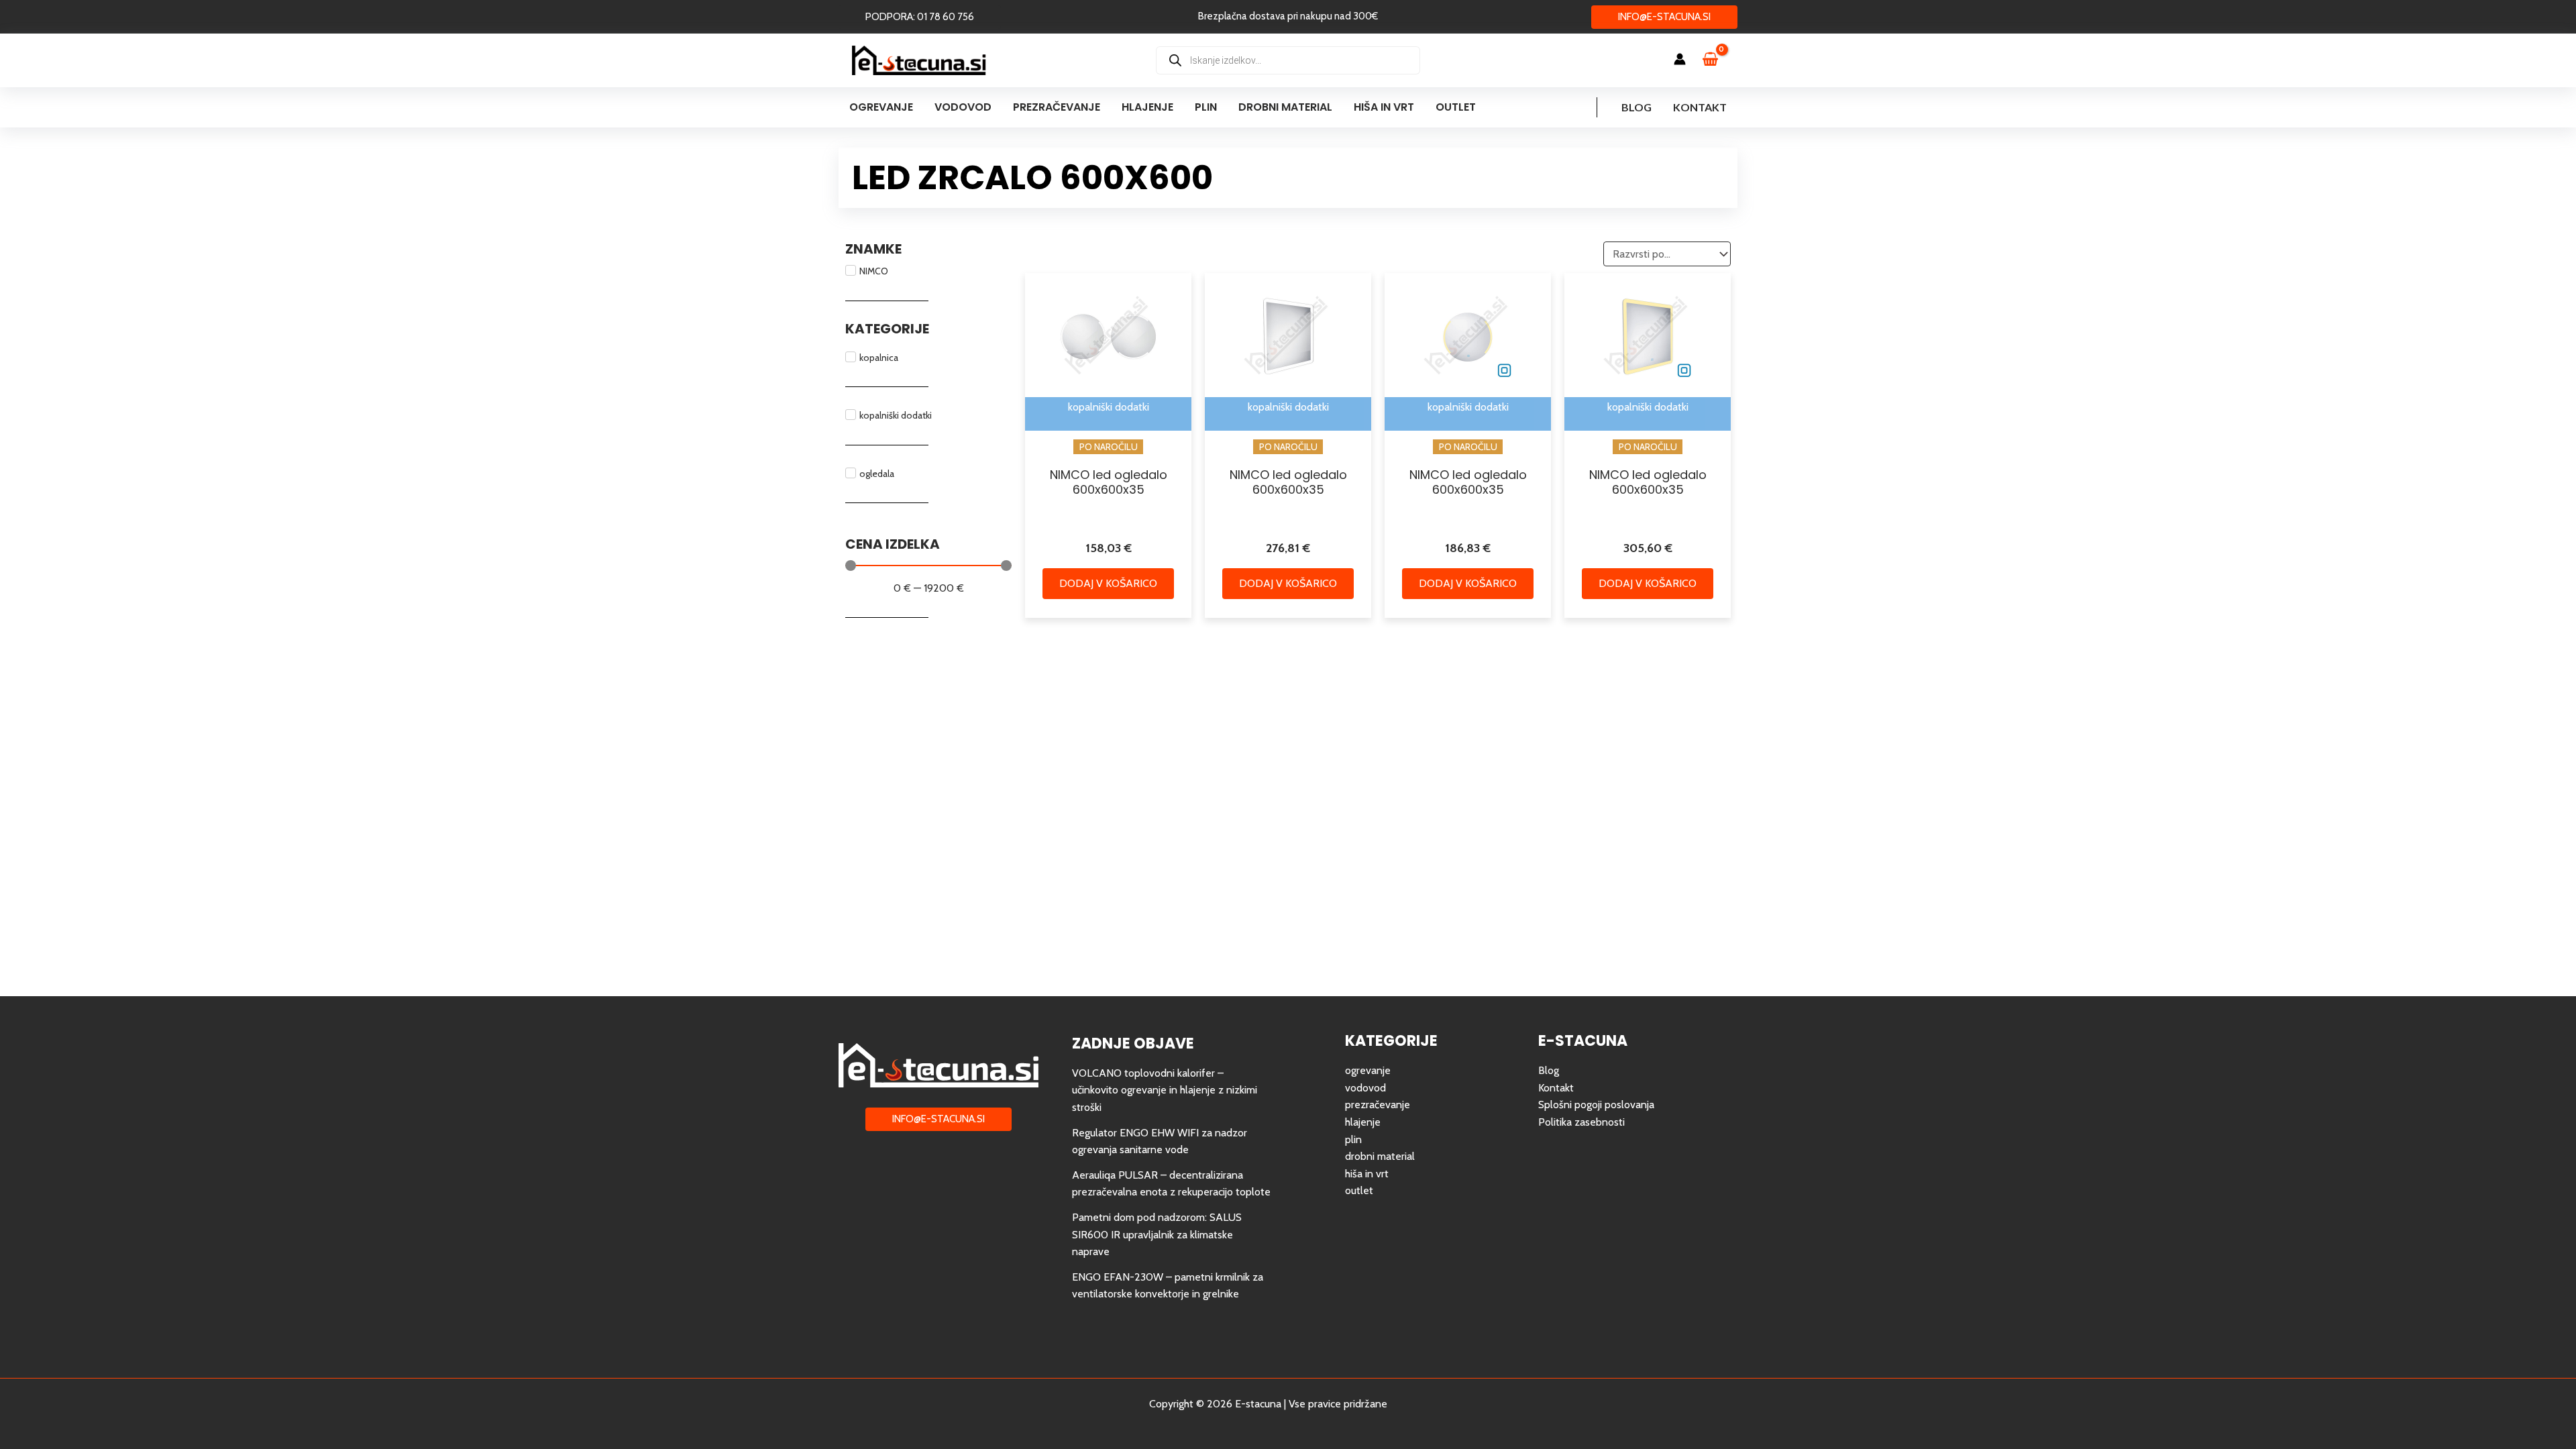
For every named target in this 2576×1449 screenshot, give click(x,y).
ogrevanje (1368, 1070)
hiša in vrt (1367, 1174)
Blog (1636, 107)
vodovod (1365, 1088)
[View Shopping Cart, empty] (1717, 60)
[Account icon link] (1680, 59)
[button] (920, 17)
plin (1353, 1139)
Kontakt (1700, 107)
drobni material (1380, 1156)
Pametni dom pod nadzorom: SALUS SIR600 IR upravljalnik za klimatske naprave (1157, 1234)
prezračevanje (1378, 1105)
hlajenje (1363, 1122)
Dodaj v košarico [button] (1108, 583)
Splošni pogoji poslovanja (1596, 1105)
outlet (1359, 1190)
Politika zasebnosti (1581, 1122)
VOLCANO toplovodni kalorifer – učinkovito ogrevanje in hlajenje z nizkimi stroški (1165, 1090)
